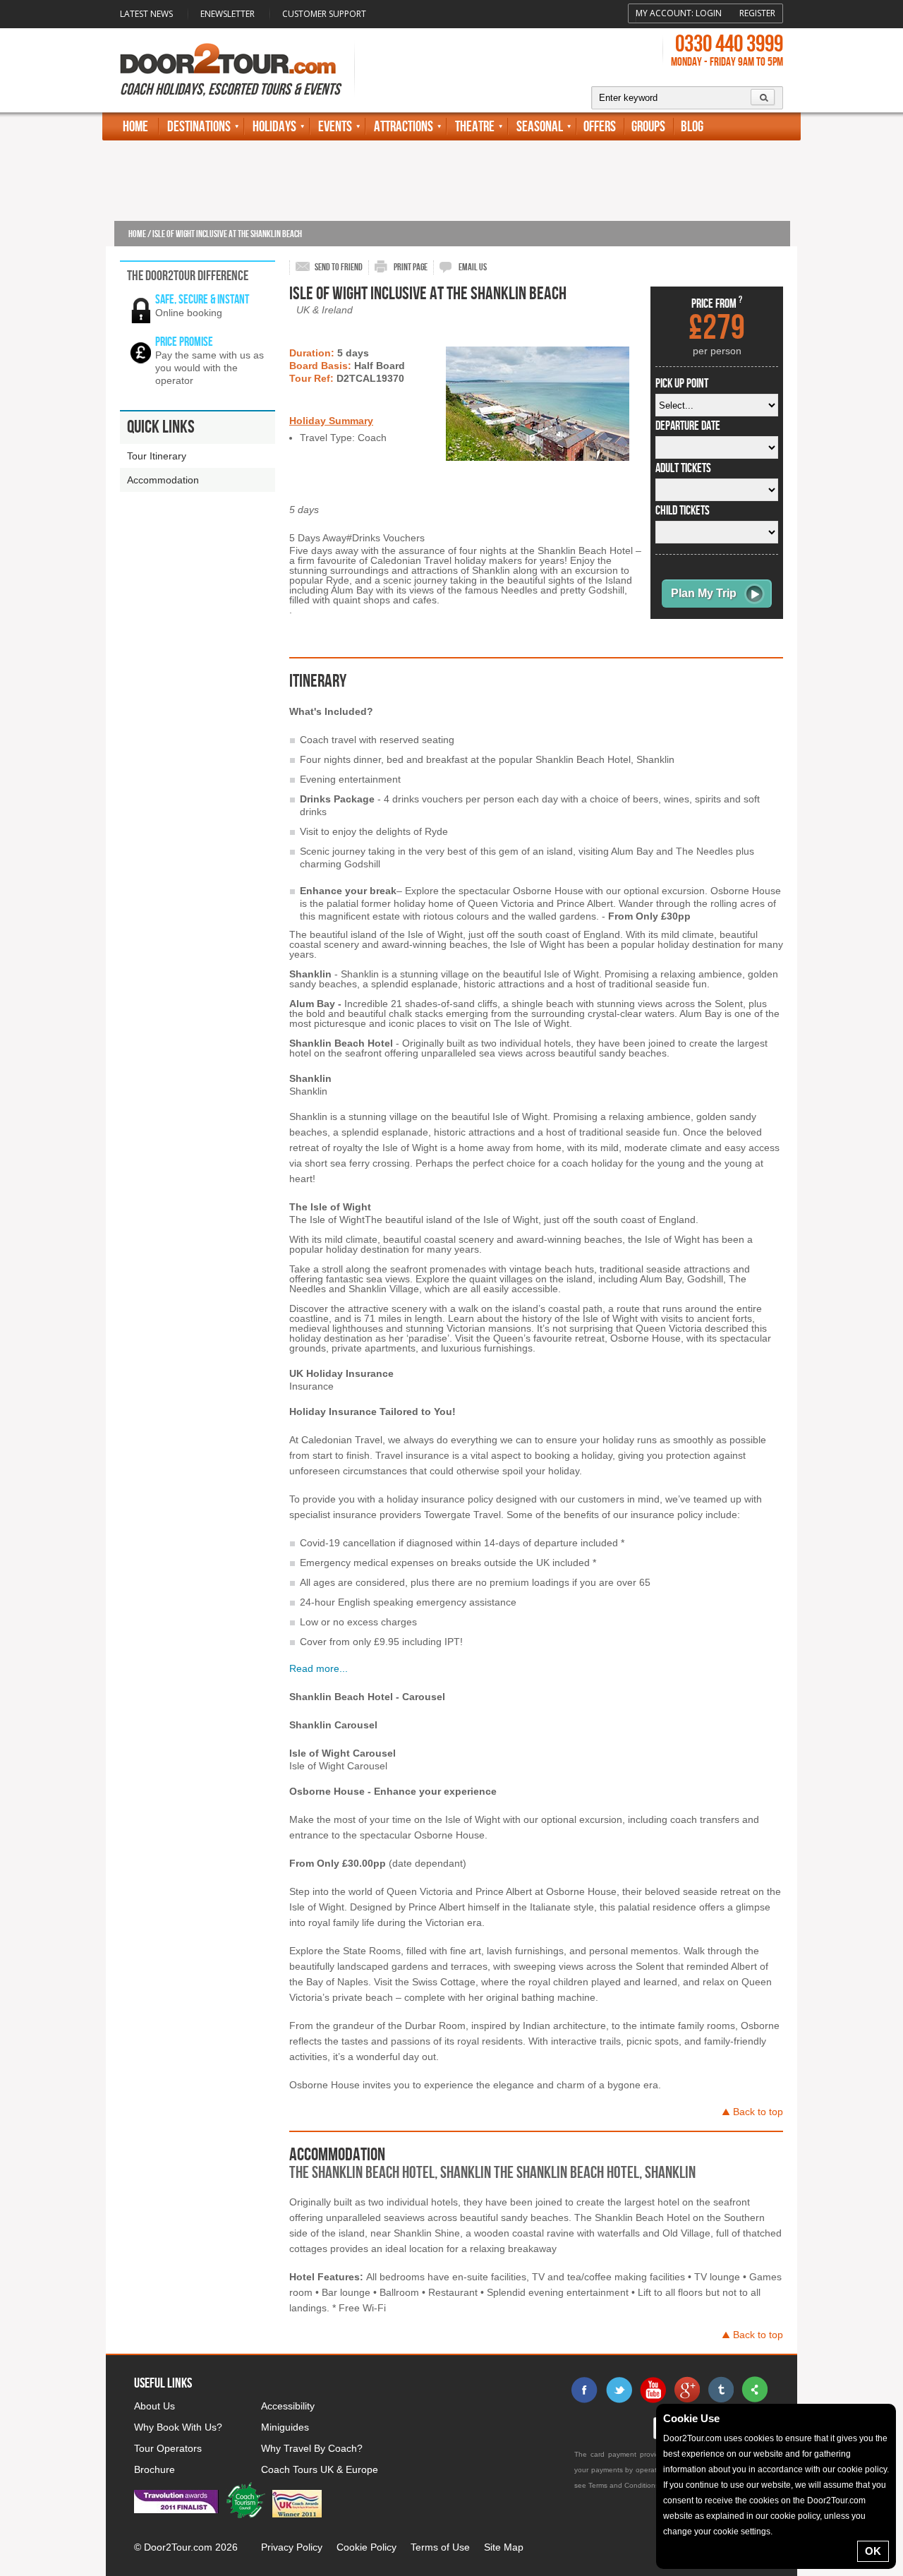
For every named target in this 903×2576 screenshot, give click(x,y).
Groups (648, 127)
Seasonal (540, 127)
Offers (600, 127)
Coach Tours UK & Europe (320, 2469)
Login (709, 13)
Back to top (758, 2112)
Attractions (404, 127)
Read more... (319, 1668)
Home (135, 127)
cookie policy (862, 2469)
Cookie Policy (366, 2547)
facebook (585, 2390)
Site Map (504, 2547)
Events (335, 127)
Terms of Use (440, 2547)
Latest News (146, 14)
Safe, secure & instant (202, 300)
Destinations (199, 127)
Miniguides (285, 2427)
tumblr (720, 2390)
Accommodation (163, 480)
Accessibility (288, 2406)
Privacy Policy (292, 2547)
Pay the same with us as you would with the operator (210, 368)
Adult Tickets (683, 469)
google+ (686, 2390)
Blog (692, 127)
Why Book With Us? (178, 2427)
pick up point (682, 384)
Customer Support (324, 14)
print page (411, 267)
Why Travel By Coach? (312, 2448)
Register (757, 13)
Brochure (154, 2469)
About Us (154, 2406)
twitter (619, 2390)
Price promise (184, 342)
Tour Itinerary (157, 456)
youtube (653, 2390)
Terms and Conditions (624, 2485)
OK (873, 2551)
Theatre (475, 127)
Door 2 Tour (228, 59)
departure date (688, 426)
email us (473, 267)
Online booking (189, 313)
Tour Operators (168, 2448)
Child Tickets (683, 511)
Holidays (274, 127)
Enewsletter (228, 14)
